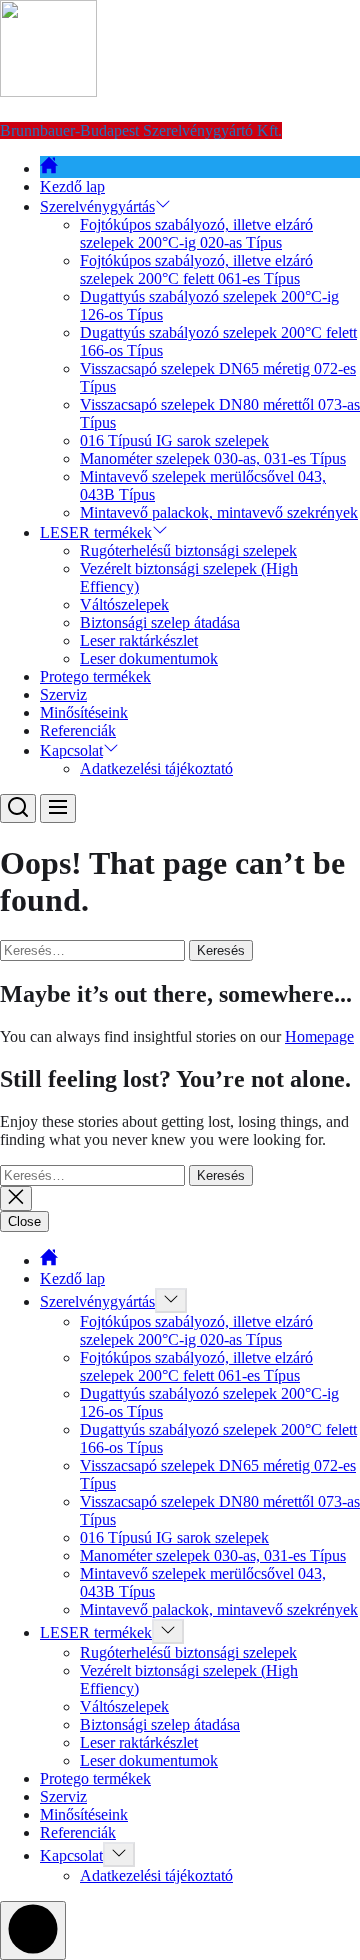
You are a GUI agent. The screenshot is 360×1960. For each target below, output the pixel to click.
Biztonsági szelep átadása (160, 622)
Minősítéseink (84, 712)
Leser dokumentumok (149, 658)
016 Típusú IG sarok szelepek (174, 440)
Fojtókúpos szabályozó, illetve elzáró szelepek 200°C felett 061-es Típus (196, 269)
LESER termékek (96, 532)
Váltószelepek (124, 604)
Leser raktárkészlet (139, 640)
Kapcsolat (71, 750)
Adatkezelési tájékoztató (156, 768)
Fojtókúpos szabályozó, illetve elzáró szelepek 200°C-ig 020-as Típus (196, 233)
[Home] (49, 168)
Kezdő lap (72, 186)
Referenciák (78, 730)
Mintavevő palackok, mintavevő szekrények (219, 512)
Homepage (319, 1036)
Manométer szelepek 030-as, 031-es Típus (213, 458)
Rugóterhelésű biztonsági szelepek (188, 550)
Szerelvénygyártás (97, 206)
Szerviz (63, 694)
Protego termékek (95, 676)
